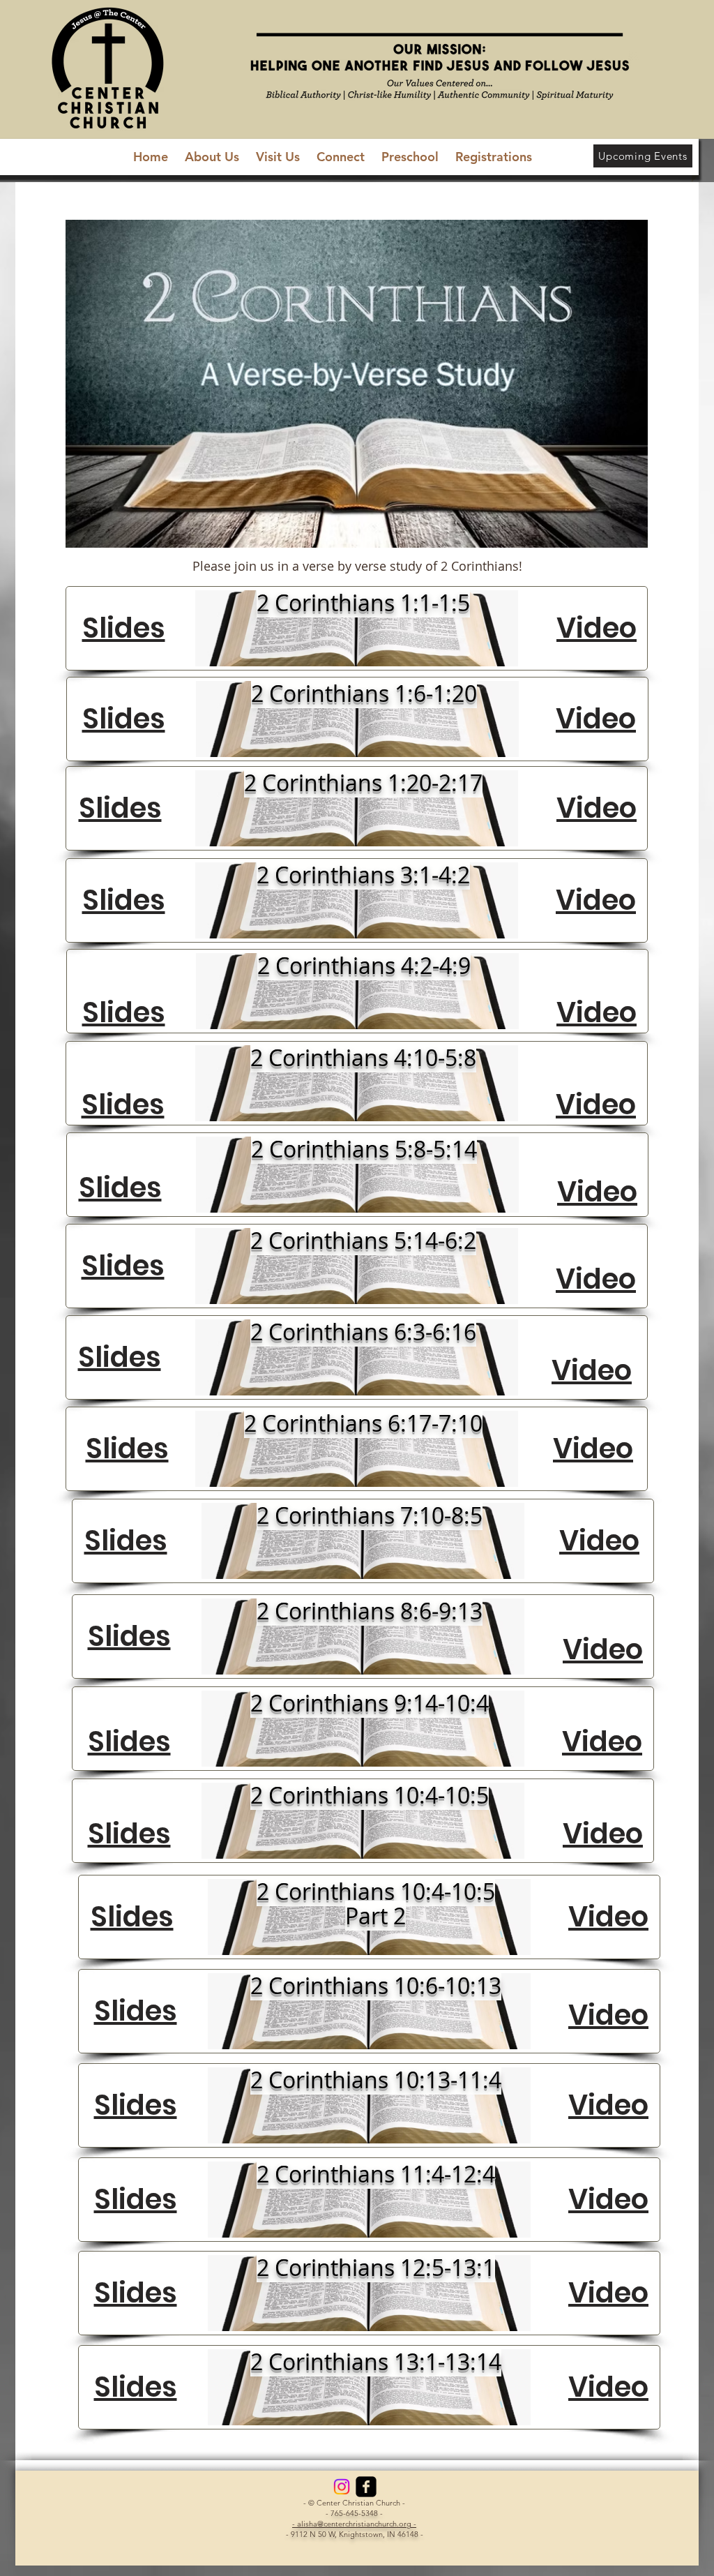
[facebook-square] (366, 2487)
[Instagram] (342, 2487)
